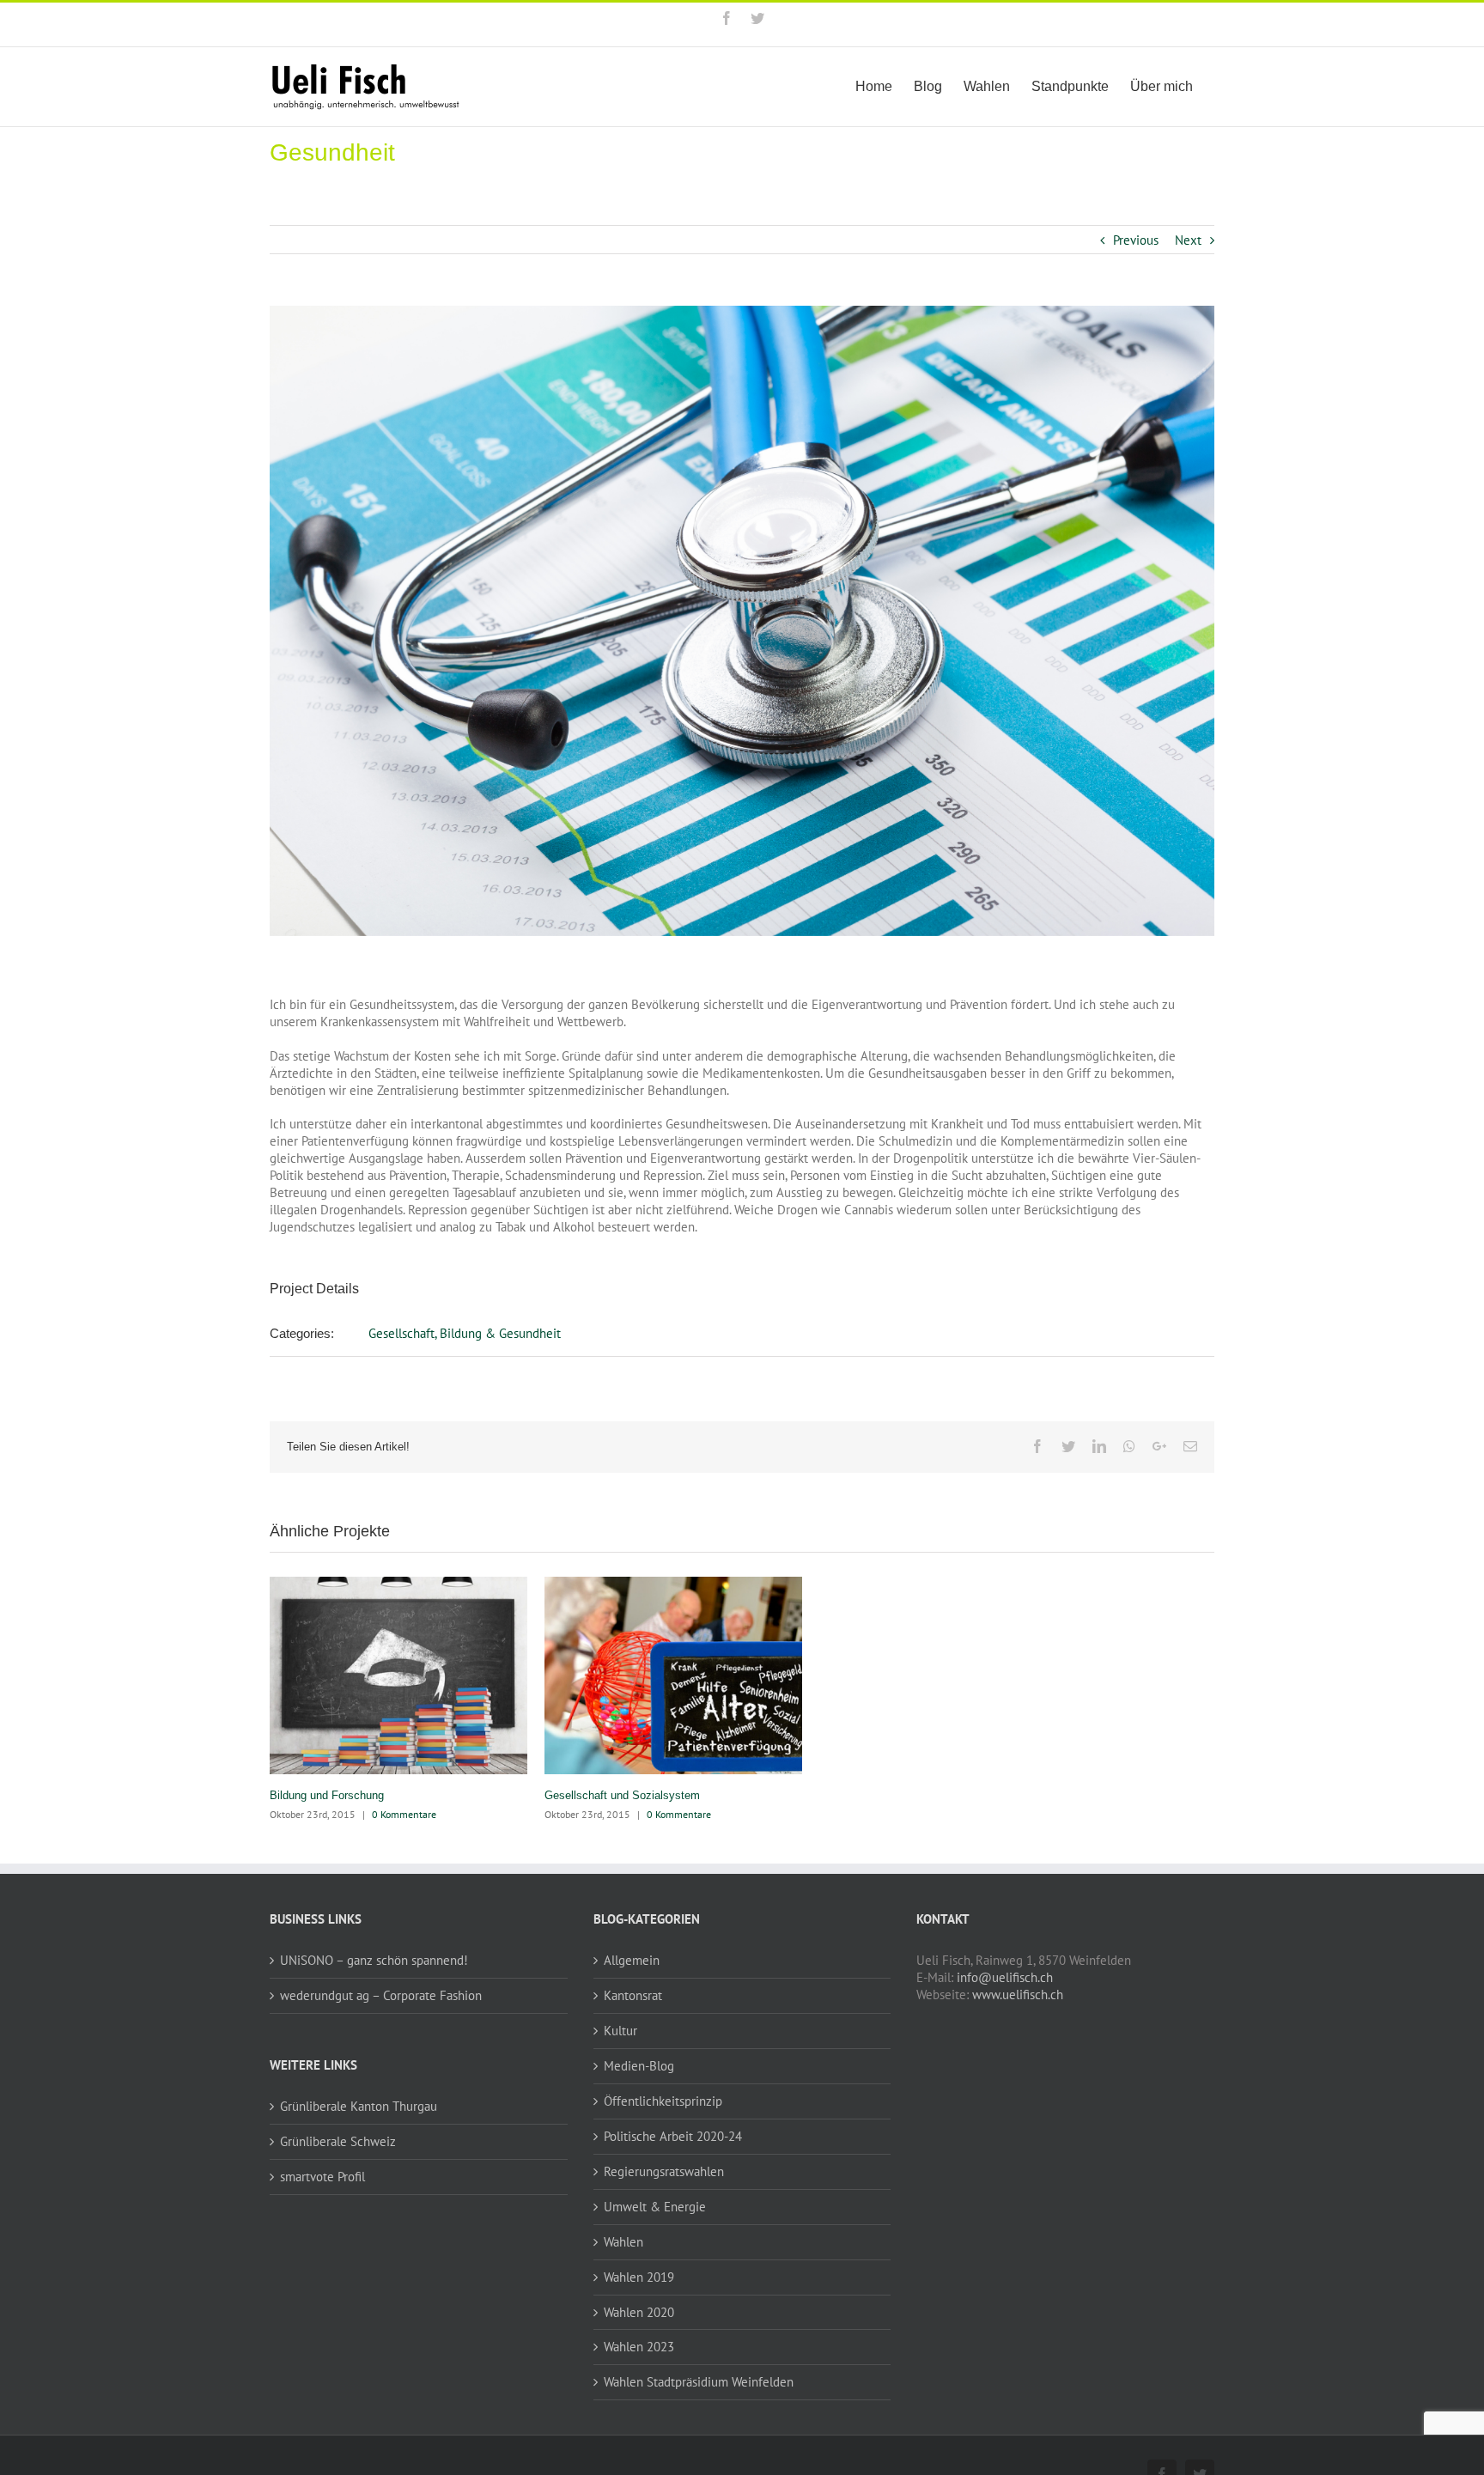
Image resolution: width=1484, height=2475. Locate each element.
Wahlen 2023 (639, 2347)
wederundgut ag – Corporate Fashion (381, 1995)
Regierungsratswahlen (664, 2171)
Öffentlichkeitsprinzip (663, 2101)
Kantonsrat (633, 1995)
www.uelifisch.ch (1018, 1995)
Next (1188, 240)
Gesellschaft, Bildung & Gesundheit (465, 1333)
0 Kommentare (404, 1814)
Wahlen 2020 (639, 2312)
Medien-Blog (639, 2066)
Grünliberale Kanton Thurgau (359, 2106)
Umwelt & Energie (655, 2207)
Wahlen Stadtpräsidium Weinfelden (699, 2382)
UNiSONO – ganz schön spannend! (374, 1960)
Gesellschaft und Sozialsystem (622, 1795)
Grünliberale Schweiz (338, 2141)
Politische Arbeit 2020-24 (673, 2136)
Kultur (620, 2031)
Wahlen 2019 (639, 2277)
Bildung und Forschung (327, 1795)
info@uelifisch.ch (1005, 1977)
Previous (1136, 240)
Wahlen (623, 2242)
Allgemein (632, 1960)
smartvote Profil (322, 2177)
